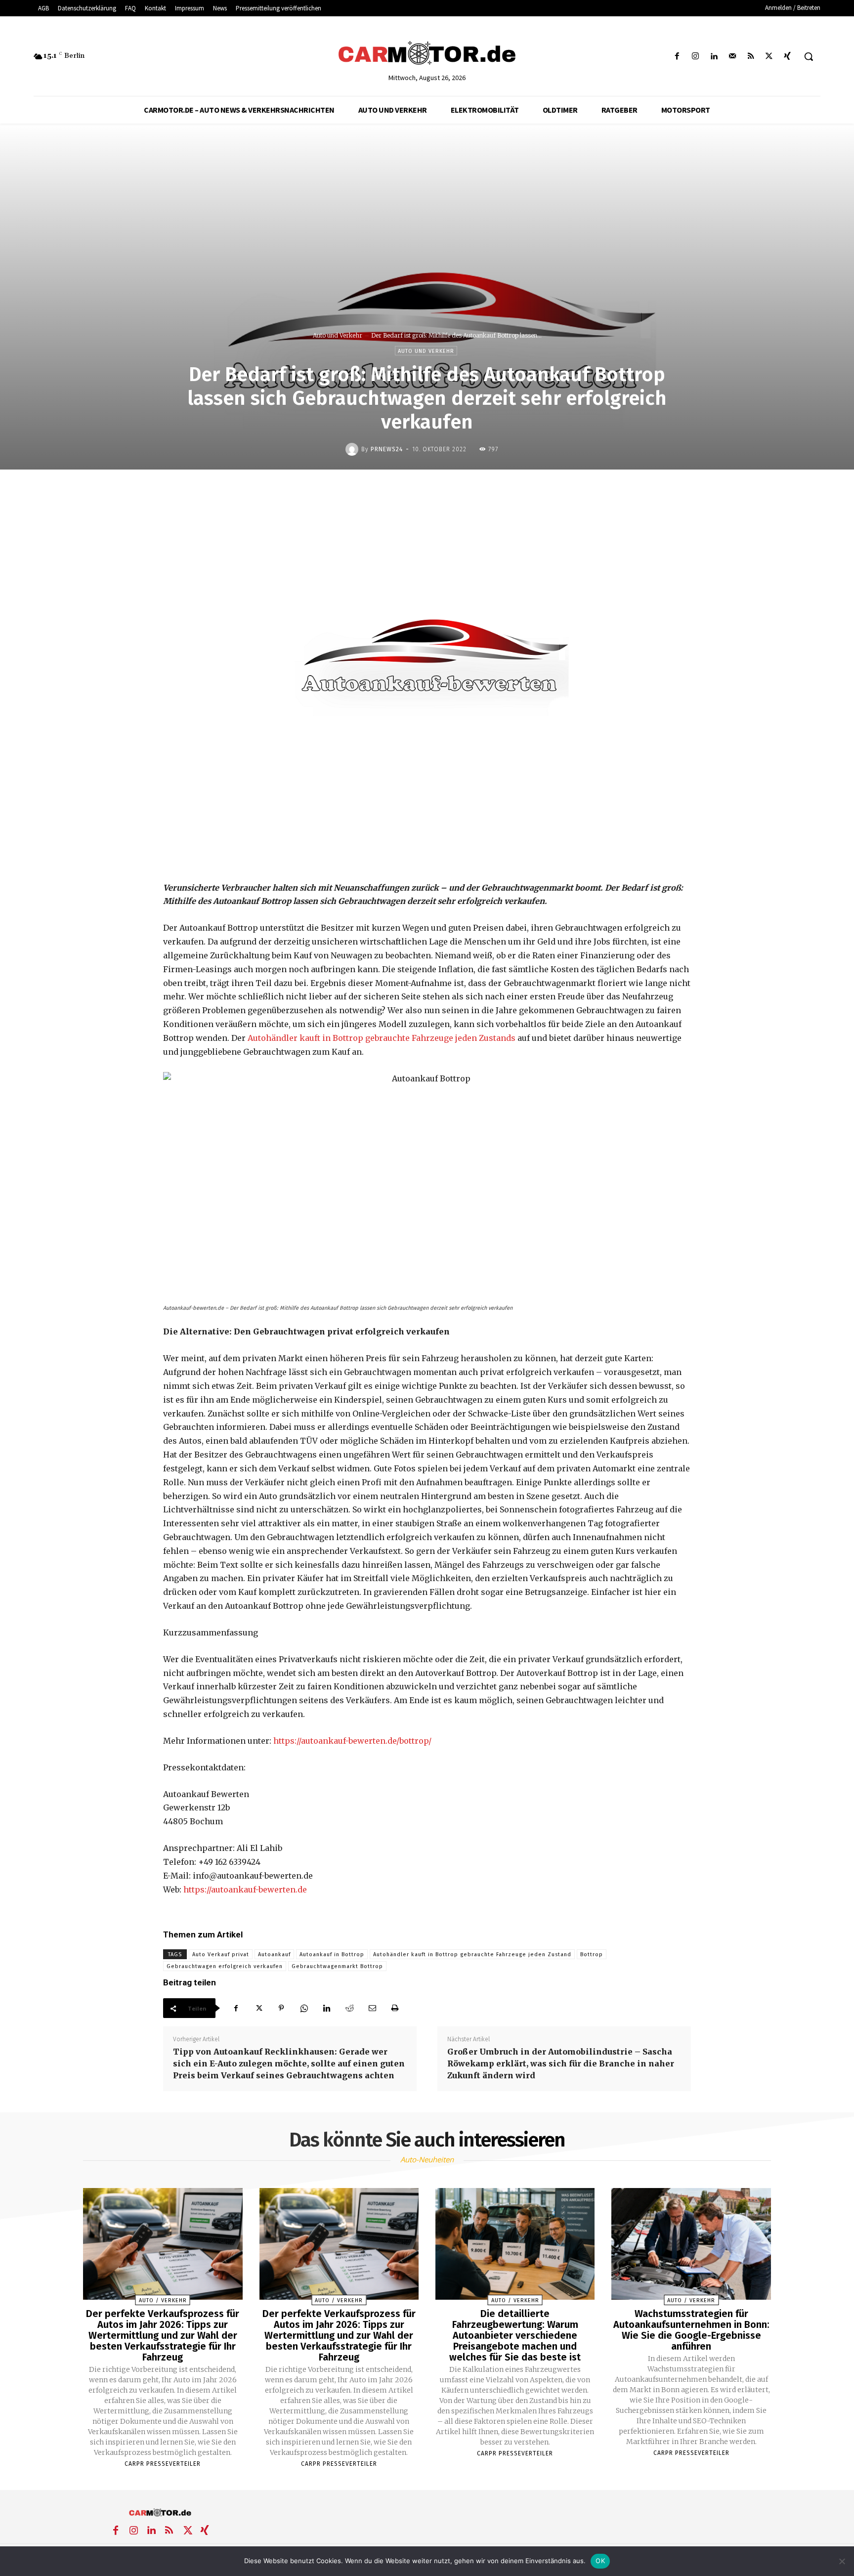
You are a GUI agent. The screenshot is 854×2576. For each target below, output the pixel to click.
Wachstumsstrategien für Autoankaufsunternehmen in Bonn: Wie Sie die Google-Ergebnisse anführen (691, 2330)
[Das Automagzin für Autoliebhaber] (427, 54)
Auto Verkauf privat (221, 1954)
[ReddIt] (349, 2008)
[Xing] (788, 57)
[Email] (372, 2008)
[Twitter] (769, 57)
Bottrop (592, 1954)
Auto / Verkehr (163, 2300)
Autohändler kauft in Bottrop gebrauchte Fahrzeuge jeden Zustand (472, 1954)
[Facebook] (677, 57)
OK (600, 2561)
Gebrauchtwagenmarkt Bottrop (337, 1966)
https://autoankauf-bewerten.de (245, 1889)
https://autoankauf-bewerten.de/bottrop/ (352, 1741)
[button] (809, 56)
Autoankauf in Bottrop (332, 1954)
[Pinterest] (281, 2008)
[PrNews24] (353, 449)
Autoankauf (274, 1954)
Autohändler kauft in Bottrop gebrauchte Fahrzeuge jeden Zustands (382, 1038)
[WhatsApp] (304, 2008)
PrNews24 (387, 449)
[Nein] (842, 2561)
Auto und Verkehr (338, 335)
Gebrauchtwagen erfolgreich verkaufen (225, 1966)
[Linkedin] (714, 57)
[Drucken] (395, 2008)
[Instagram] (696, 57)
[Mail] (732, 57)
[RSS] (750, 57)
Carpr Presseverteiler (163, 2464)
